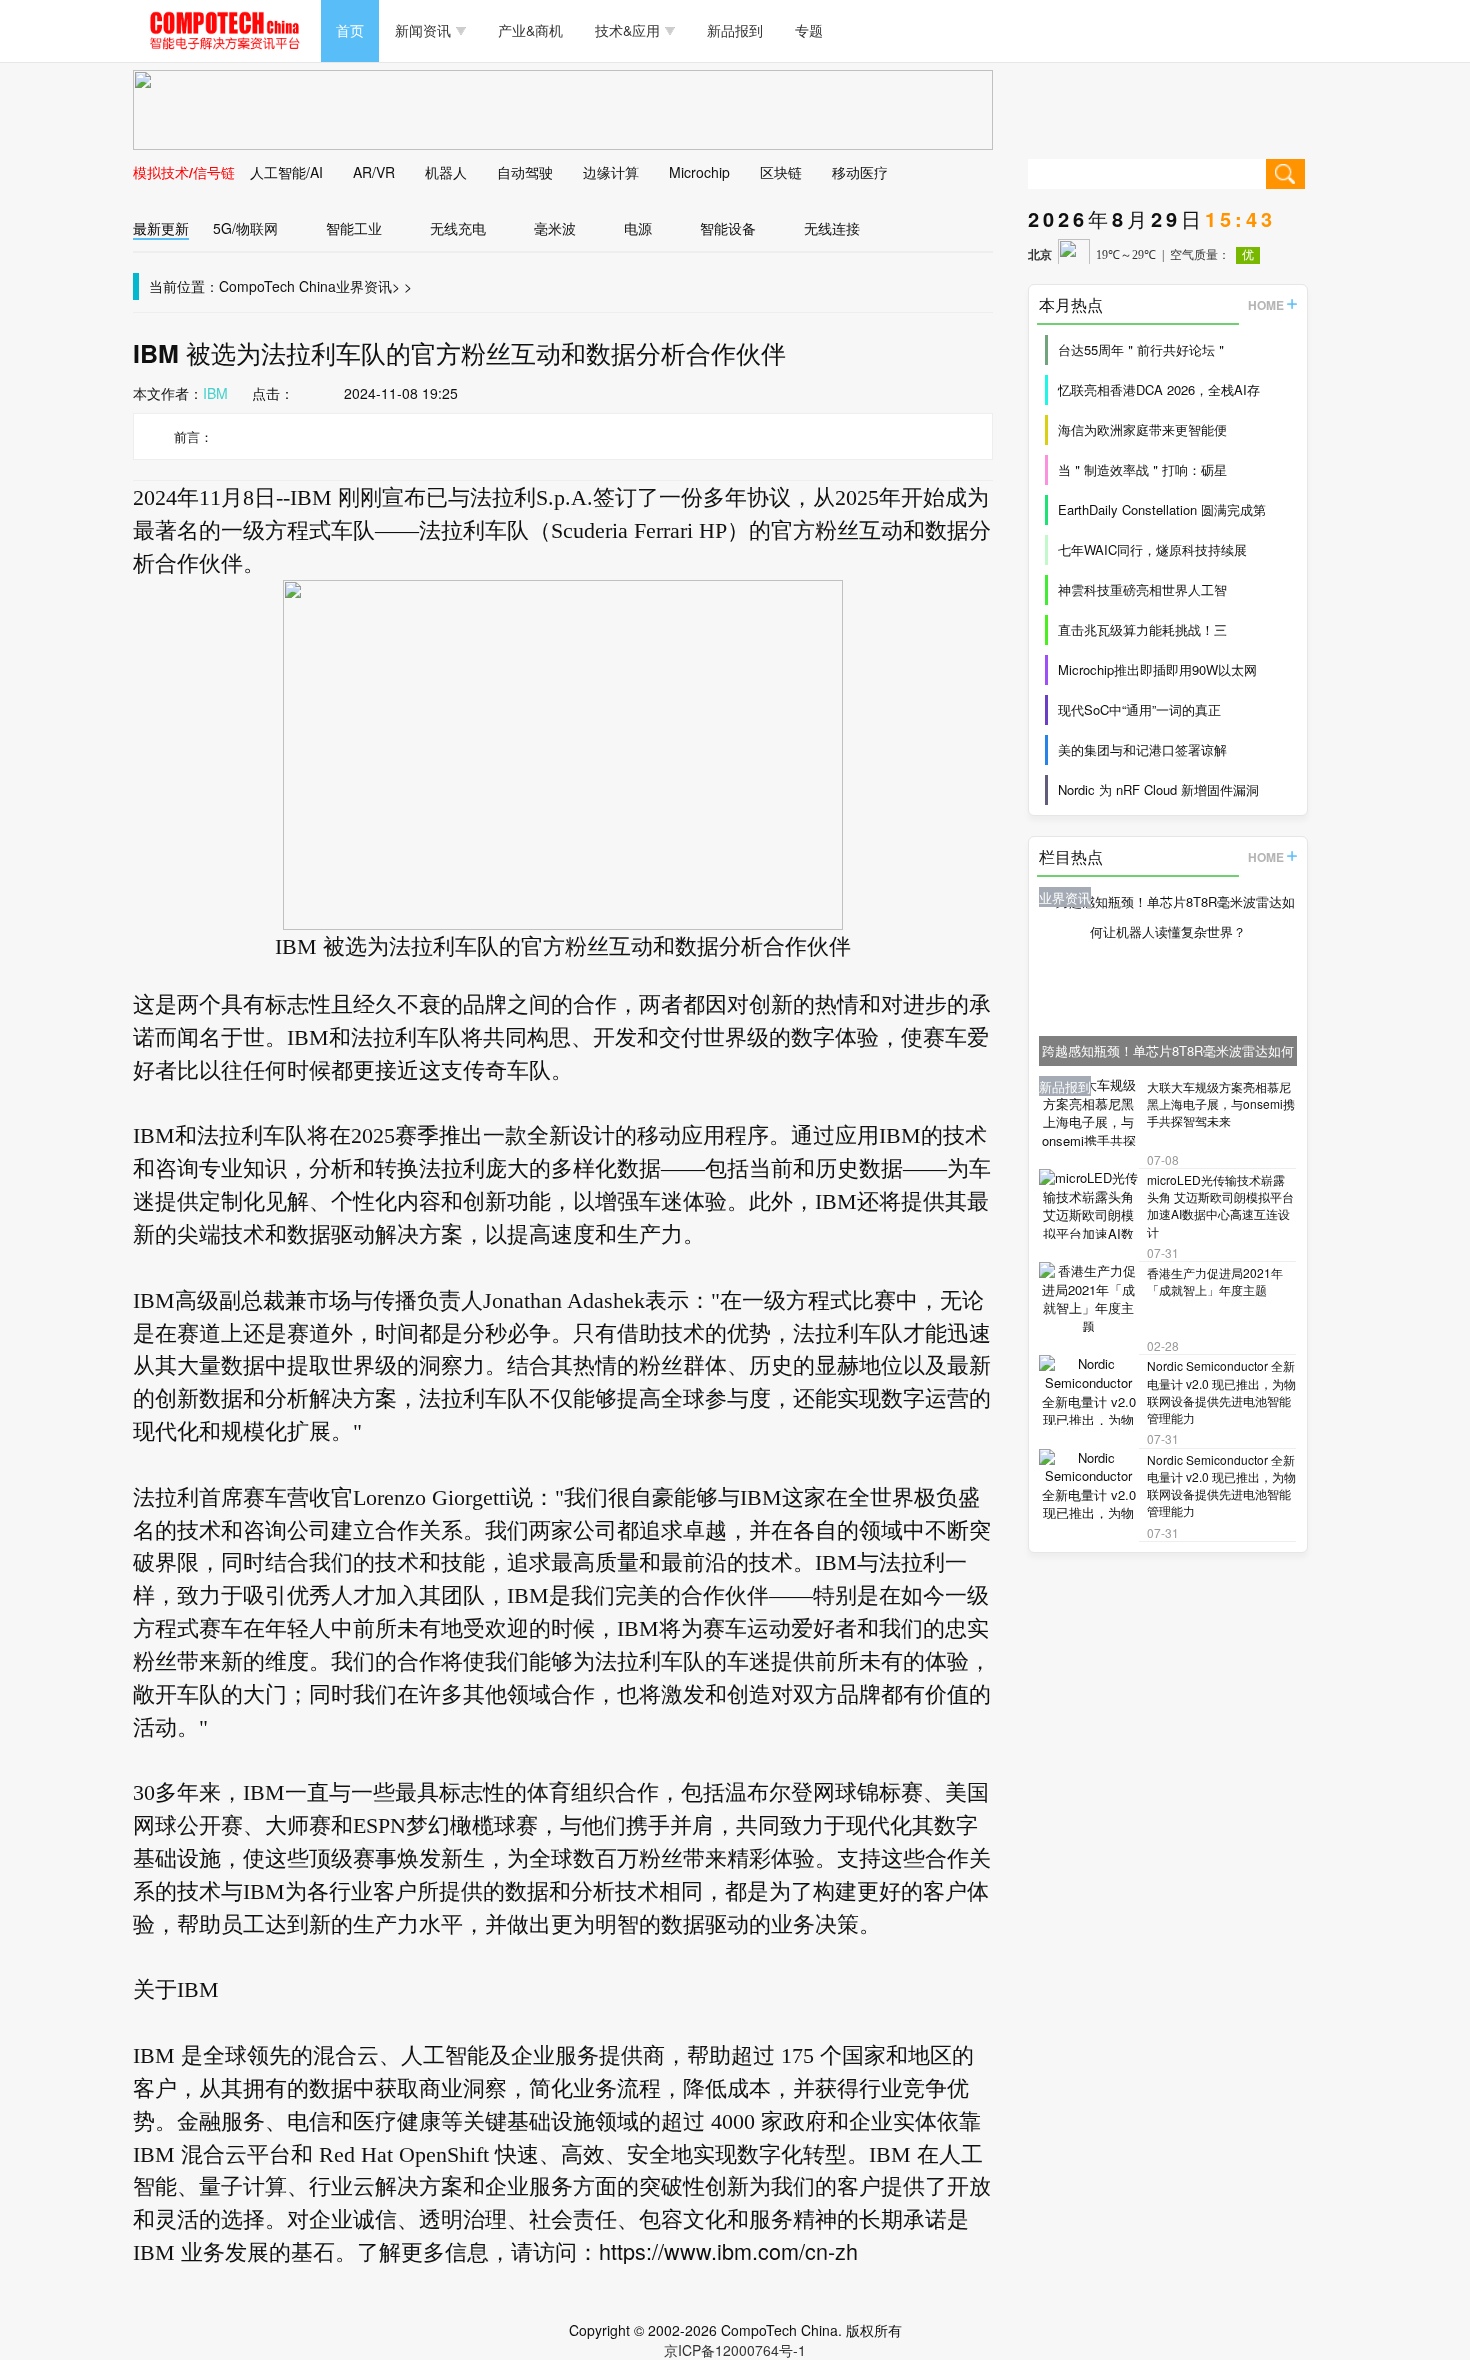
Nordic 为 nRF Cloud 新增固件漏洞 (1158, 789)
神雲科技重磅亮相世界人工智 (1142, 589)
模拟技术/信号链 (184, 172)
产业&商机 (530, 30)
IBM (215, 393)
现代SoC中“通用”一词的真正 (1139, 709)
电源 (638, 228)
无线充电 (458, 228)
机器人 (446, 172)
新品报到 (735, 30)
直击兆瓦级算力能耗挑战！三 (1142, 629)
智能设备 (728, 228)
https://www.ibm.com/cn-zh (728, 2250)
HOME (1266, 305)
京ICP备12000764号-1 (735, 2350)
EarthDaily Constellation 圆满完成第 (1162, 509)
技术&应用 (627, 30)
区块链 (781, 172)
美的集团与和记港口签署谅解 (1142, 749)
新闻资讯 (423, 30)
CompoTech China (277, 286)
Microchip (699, 172)
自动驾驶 (525, 172)
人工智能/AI (286, 172)
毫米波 (555, 228)
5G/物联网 (245, 228)
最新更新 (161, 228)
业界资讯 (364, 286)
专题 (809, 30)
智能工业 (354, 228)
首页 (350, 30)
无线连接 (832, 228)
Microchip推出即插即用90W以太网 (1157, 669)
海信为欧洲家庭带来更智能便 (1142, 429)
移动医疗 (860, 172)
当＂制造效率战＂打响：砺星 (1142, 469)
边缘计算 (611, 172)
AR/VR (374, 172)
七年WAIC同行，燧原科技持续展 (1152, 549)
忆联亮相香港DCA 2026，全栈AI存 (1159, 389)
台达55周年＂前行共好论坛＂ (1143, 349)
